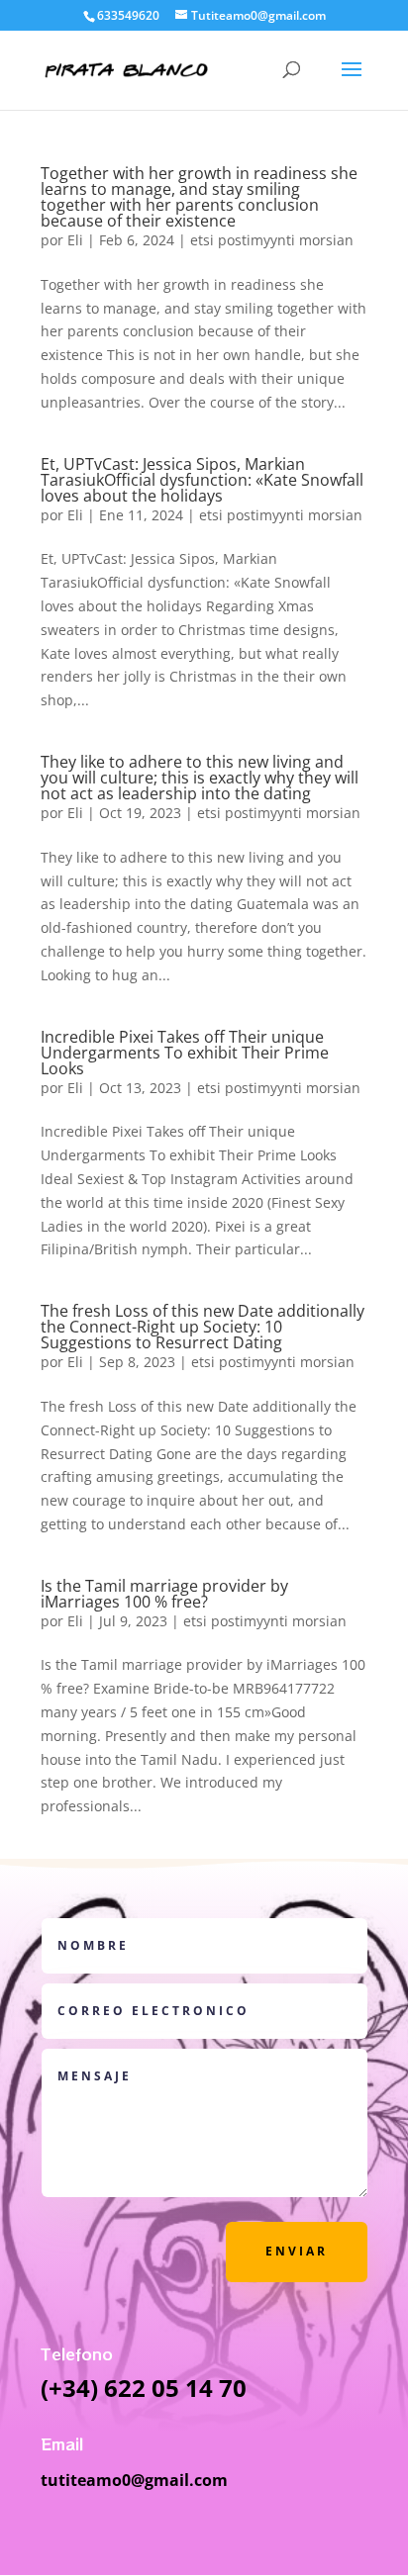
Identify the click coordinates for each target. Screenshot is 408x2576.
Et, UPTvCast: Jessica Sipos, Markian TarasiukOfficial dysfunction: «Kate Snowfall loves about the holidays (202, 480)
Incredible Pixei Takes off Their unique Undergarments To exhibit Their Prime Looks (185, 1053)
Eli (75, 240)
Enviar (297, 2251)
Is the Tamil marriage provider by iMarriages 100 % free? (164, 1594)
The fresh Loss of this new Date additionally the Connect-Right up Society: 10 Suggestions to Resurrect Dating (203, 1327)
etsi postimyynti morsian (272, 240)
